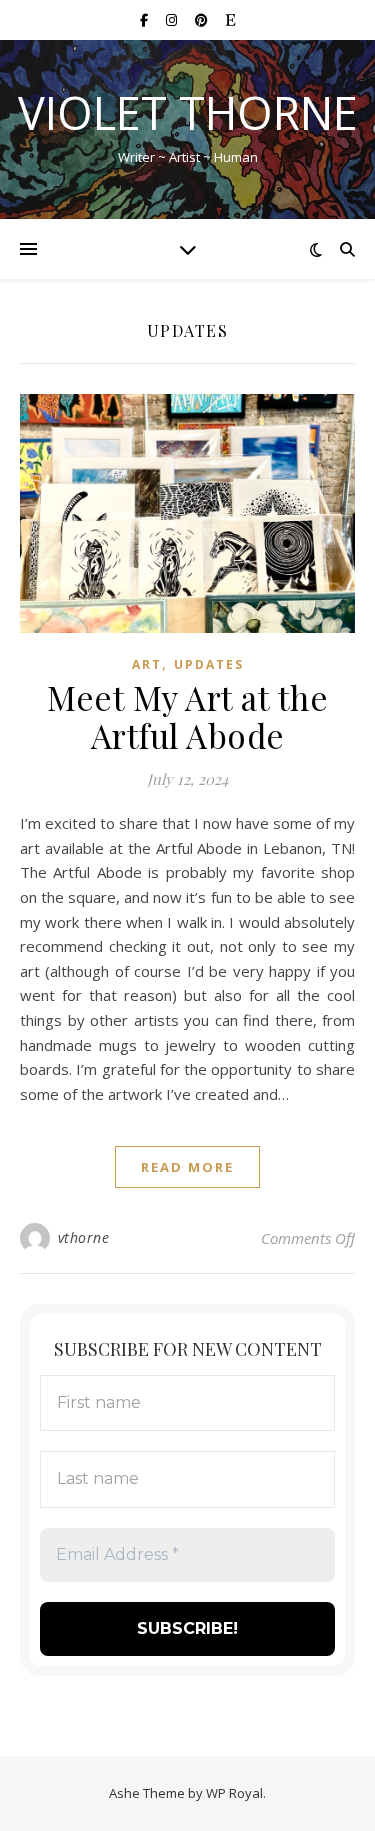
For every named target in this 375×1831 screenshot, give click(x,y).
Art (147, 664)
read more (187, 1167)
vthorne (84, 1237)
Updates (209, 664)
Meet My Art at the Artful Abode (187, 716)
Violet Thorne (188, 112)
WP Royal (234, 1793)
